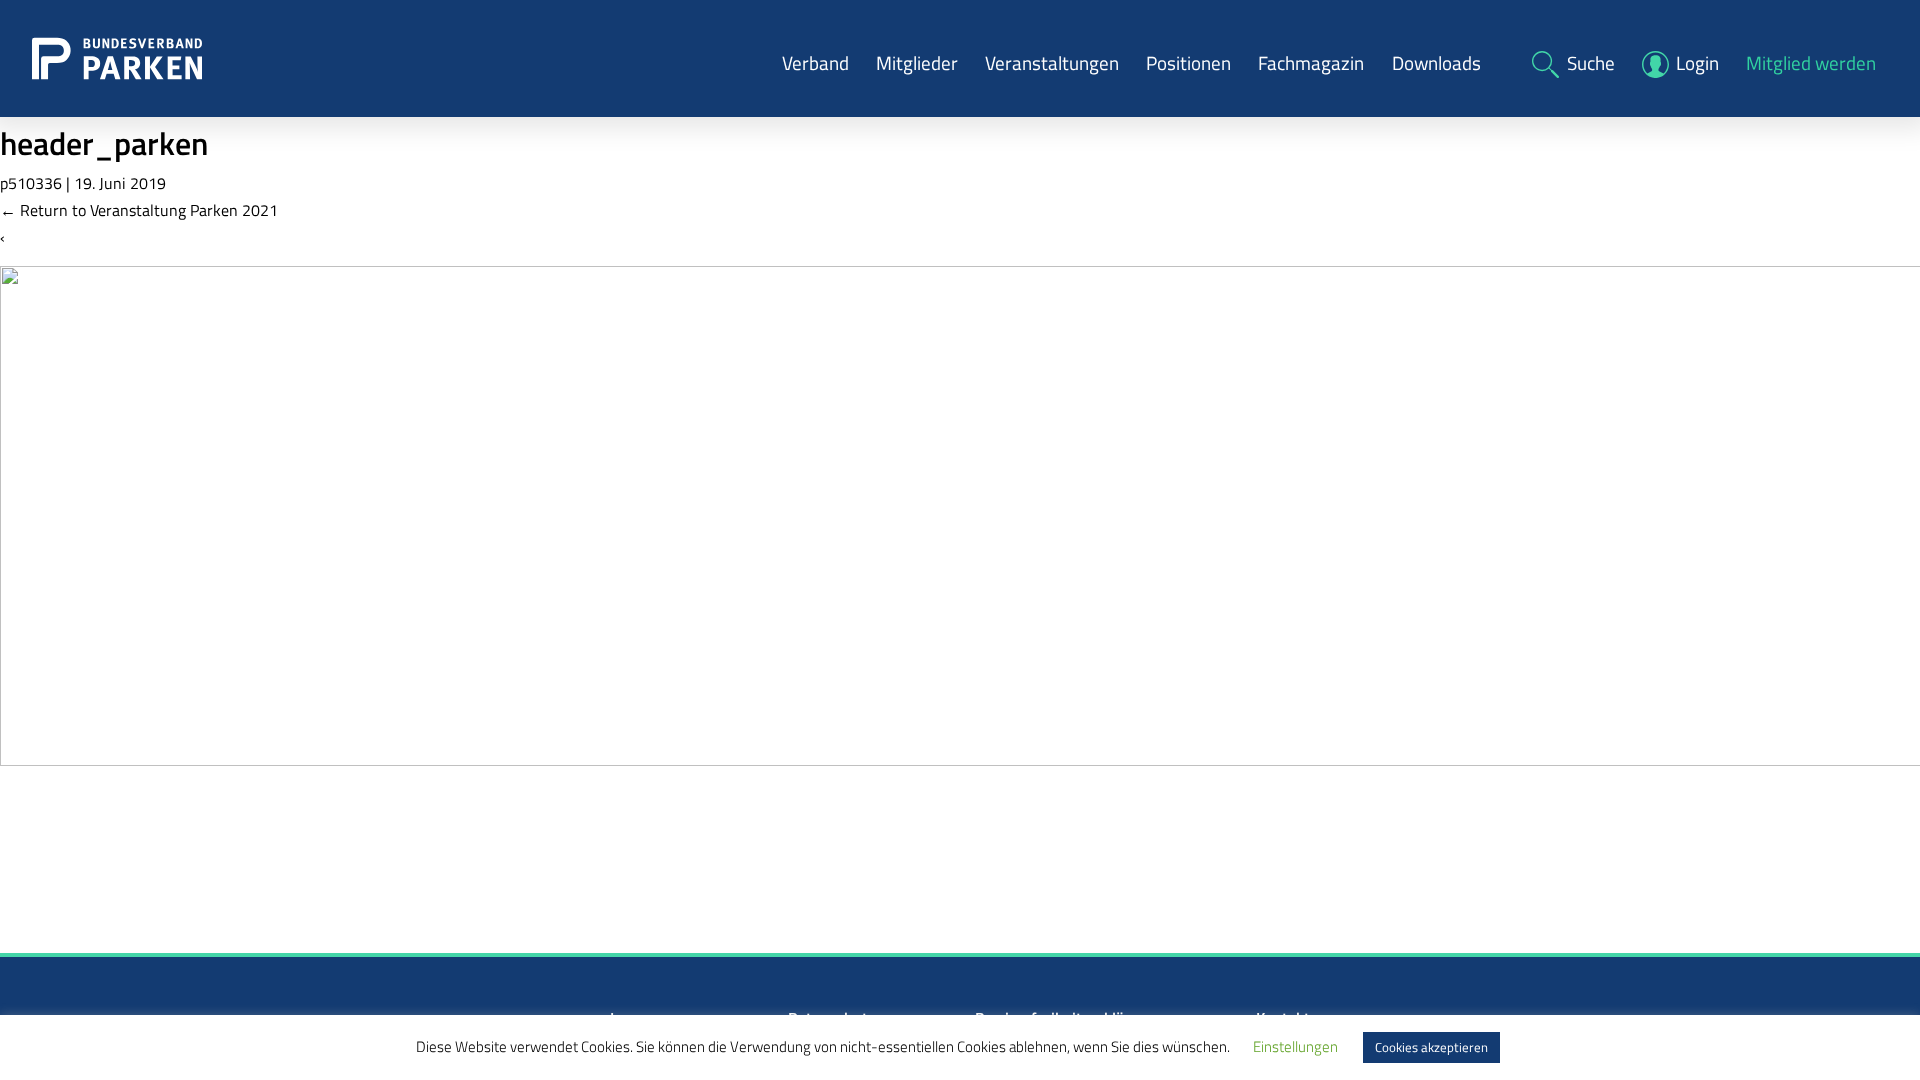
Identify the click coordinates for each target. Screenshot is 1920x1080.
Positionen (1188, 62)
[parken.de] (117, 57)
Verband (815, 62)
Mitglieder (917, 62)
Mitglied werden (1811, 62)
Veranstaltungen (1052, 62)
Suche (1591, 62)
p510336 (31, 183)
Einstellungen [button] (1295, 1046)
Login (1697, 62)
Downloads (1436, 62)
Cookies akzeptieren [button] (1431, 1047)
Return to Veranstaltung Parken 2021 (139, 210)
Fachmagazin (1311, 62)
